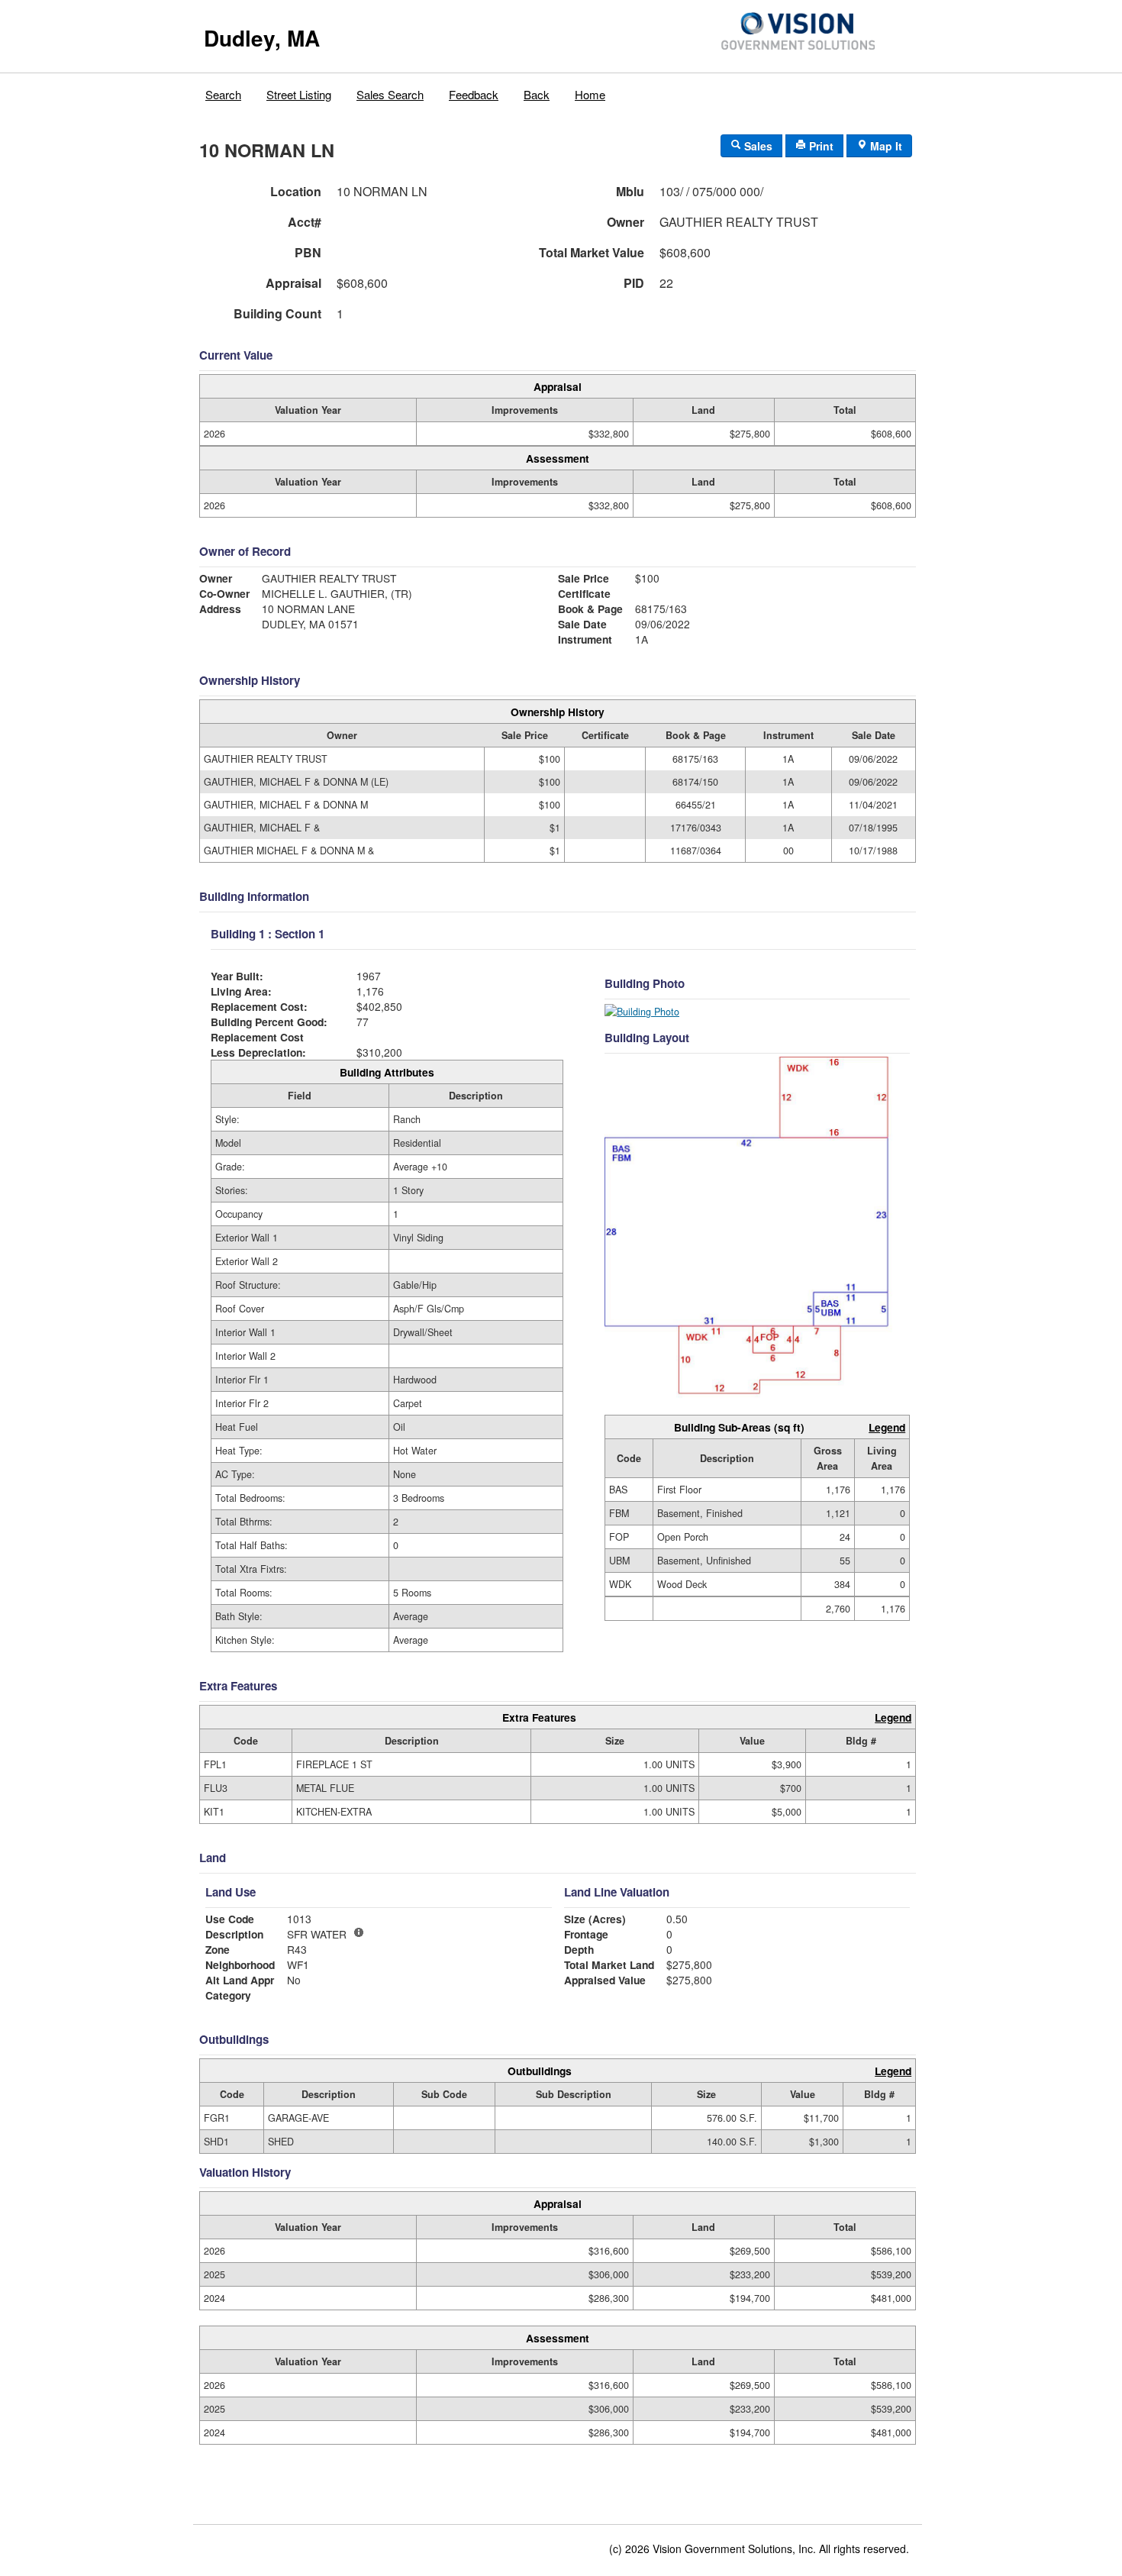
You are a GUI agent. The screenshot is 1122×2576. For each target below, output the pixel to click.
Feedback (474, 94)
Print (820, 146)
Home (590, 94)
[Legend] (359, 1932)
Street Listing (299, 94)
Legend (887, 1427)
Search (223, 94)
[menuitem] (224, 91)
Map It (885, 146)
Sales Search (390, 94)
